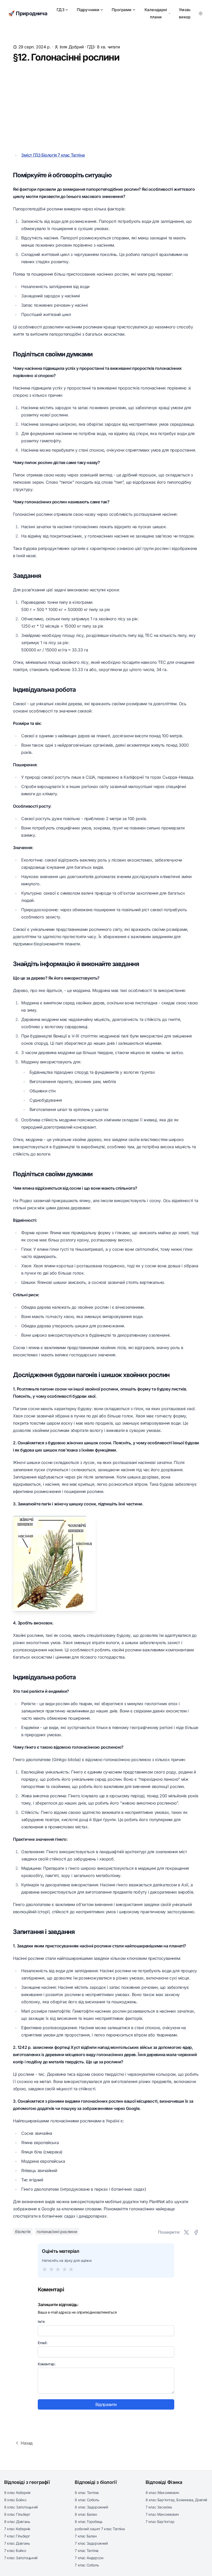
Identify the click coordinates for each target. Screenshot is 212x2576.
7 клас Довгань (17, 2543)
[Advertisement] (106, 107)
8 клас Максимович (162, 2493)
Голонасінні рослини (57, 2232)
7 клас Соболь (87, 2565)
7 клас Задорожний (91, 2543)
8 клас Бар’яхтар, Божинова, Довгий (176, 2500)
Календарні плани (156, 13)
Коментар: (47, 2364)
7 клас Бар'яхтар (160, 2522)
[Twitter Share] (186, 2232)
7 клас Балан (86, 2536)
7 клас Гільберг (17, 2536)
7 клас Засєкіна (159, 2507)
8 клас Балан (86, 2514)
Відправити (106, 2404)
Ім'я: (41, 2321)
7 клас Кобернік (17, 2529)
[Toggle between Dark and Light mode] (201, 13)
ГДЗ (60, 10)
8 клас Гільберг (17, 2514)
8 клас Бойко (15, 2500)
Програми (122, 10)
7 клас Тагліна (86, 2551)
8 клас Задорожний (91, 2507)
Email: (43, 2343)
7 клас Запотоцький (21, 2558)
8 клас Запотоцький (21, 2507)
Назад (27, 2443)
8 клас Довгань (17, 2522)
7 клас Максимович (162, 2514)
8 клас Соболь (87, 2500)
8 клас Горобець (89, 2522)
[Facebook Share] (196, 2232)
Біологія (23, 2232)
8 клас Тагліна (87, 2493)
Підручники (88, 10)
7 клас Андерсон (89, 2558)
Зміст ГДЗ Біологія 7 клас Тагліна (53, 155)
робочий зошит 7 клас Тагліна (100, 2529)
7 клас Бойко (15, 2551)
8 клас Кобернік (17, 2493)
